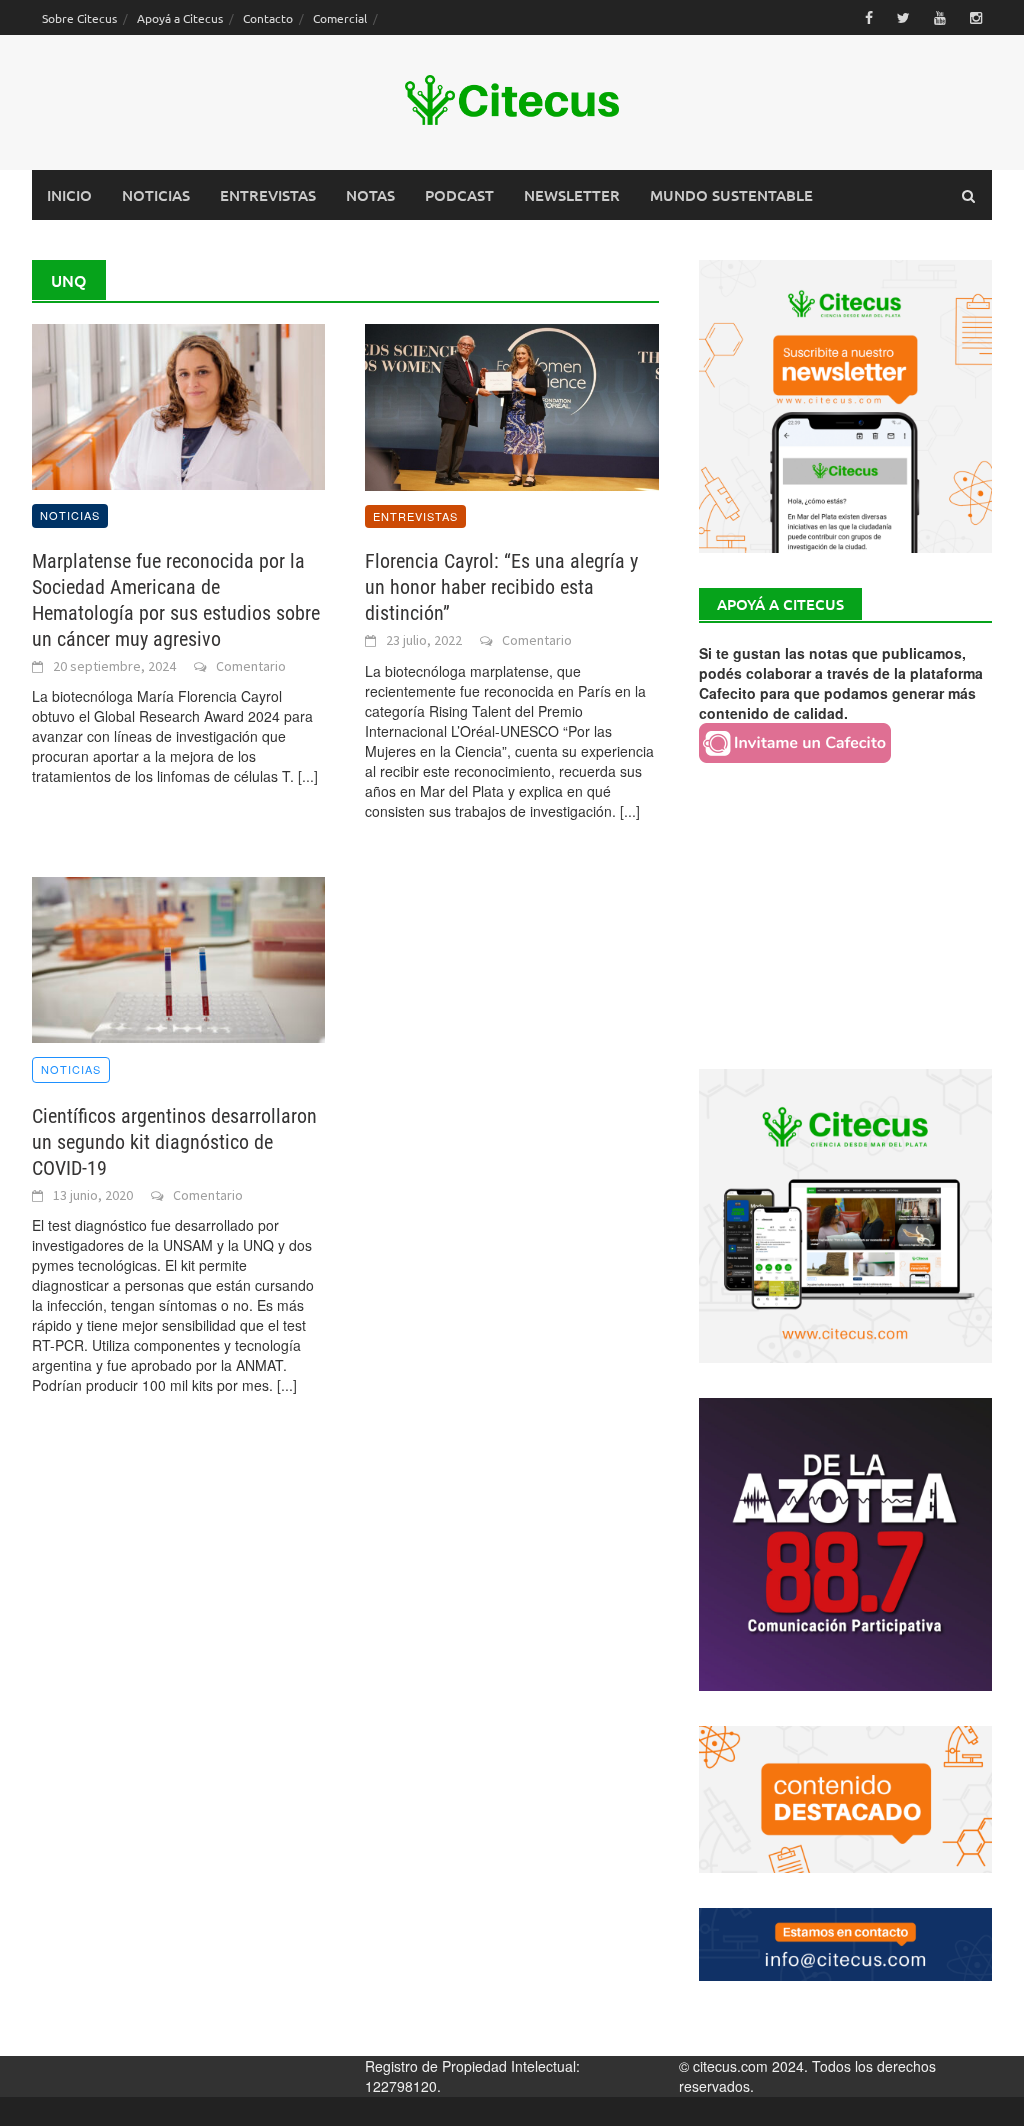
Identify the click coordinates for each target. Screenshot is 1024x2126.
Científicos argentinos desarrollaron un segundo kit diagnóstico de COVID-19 (174, 1142)
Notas (370, 195)
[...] (308, 776)
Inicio (69, 195)
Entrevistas (268, 195)
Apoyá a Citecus (180, 18)
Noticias (156, 195)
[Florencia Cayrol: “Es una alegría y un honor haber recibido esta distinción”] (511, 405)
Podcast (459, 195)
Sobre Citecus (79, 18)
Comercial (340, 18)
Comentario (251, 666)
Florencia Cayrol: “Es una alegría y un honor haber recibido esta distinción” (501, 587)
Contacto (268, 18)
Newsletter (572, 195)
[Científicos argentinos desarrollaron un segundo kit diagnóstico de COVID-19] (178, 957)
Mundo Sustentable (731, 195)
